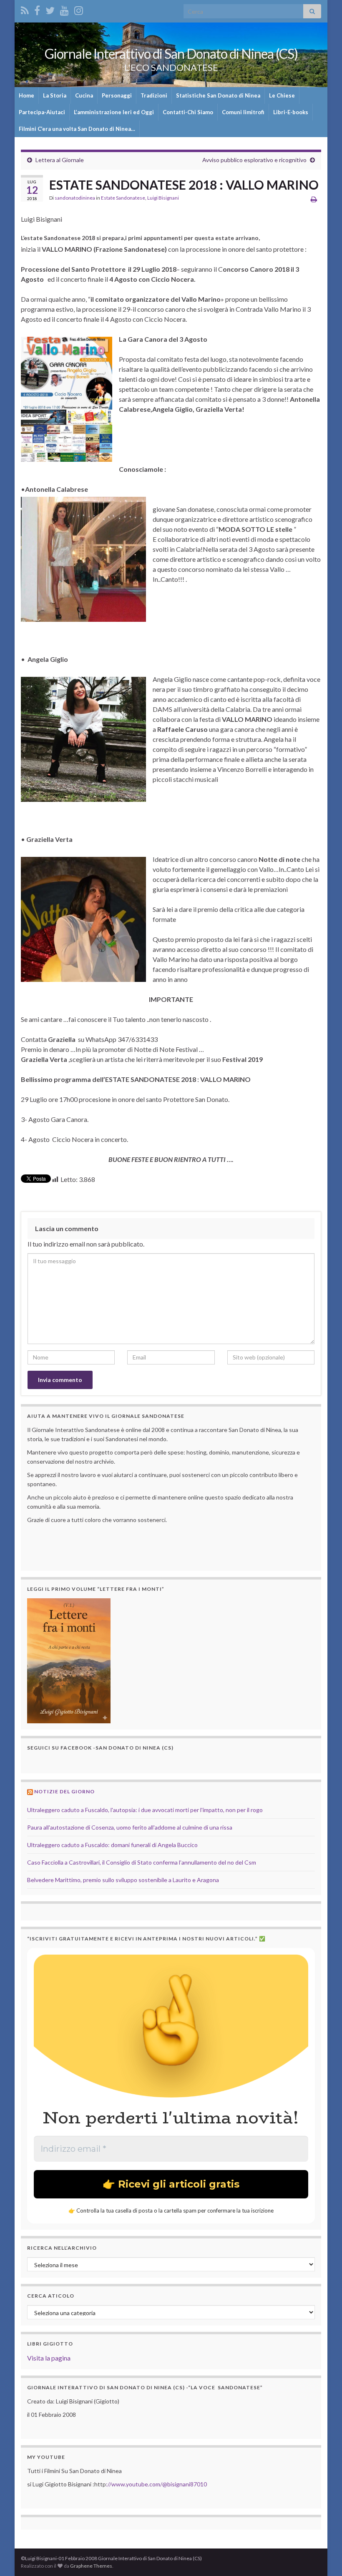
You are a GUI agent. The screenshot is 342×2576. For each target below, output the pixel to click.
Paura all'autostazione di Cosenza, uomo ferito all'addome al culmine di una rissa (130, 1827)
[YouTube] (64, 9)
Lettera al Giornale (60, 160)
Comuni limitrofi (243, 112)
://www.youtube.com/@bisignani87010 (156, 2484)
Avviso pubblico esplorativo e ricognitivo (254, 160)
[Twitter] (50, 9)
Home (26, 95)
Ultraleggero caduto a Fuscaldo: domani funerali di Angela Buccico (112, 1845)
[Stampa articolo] (314, 199)
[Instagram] (79, 9)
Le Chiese (282, 95)
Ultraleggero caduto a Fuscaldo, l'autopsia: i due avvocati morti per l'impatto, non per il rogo (145, 1810)
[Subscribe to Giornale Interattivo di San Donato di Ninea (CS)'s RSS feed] (25, 9)
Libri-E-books (291, 112)
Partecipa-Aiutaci (42, 112)
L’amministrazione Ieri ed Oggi (114, 112)
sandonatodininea (75, 198)
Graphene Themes (91, 2566)
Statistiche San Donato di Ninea (218, 95)
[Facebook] (37, 9)
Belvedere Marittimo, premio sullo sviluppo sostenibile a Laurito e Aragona (123, 1880)
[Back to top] (323, 2557)
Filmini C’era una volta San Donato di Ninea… (77, 129)
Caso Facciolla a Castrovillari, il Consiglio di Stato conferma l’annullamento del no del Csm (142, 1862)
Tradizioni (154, 95)
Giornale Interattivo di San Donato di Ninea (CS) (171, 54)
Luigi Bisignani (163, 198)
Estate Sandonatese (123, 198)
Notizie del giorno (64, 1791)
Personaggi (117, 95)
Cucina (84, 95)
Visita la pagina (49, 2358)
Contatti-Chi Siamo (188, 112)
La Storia (55, 95)
